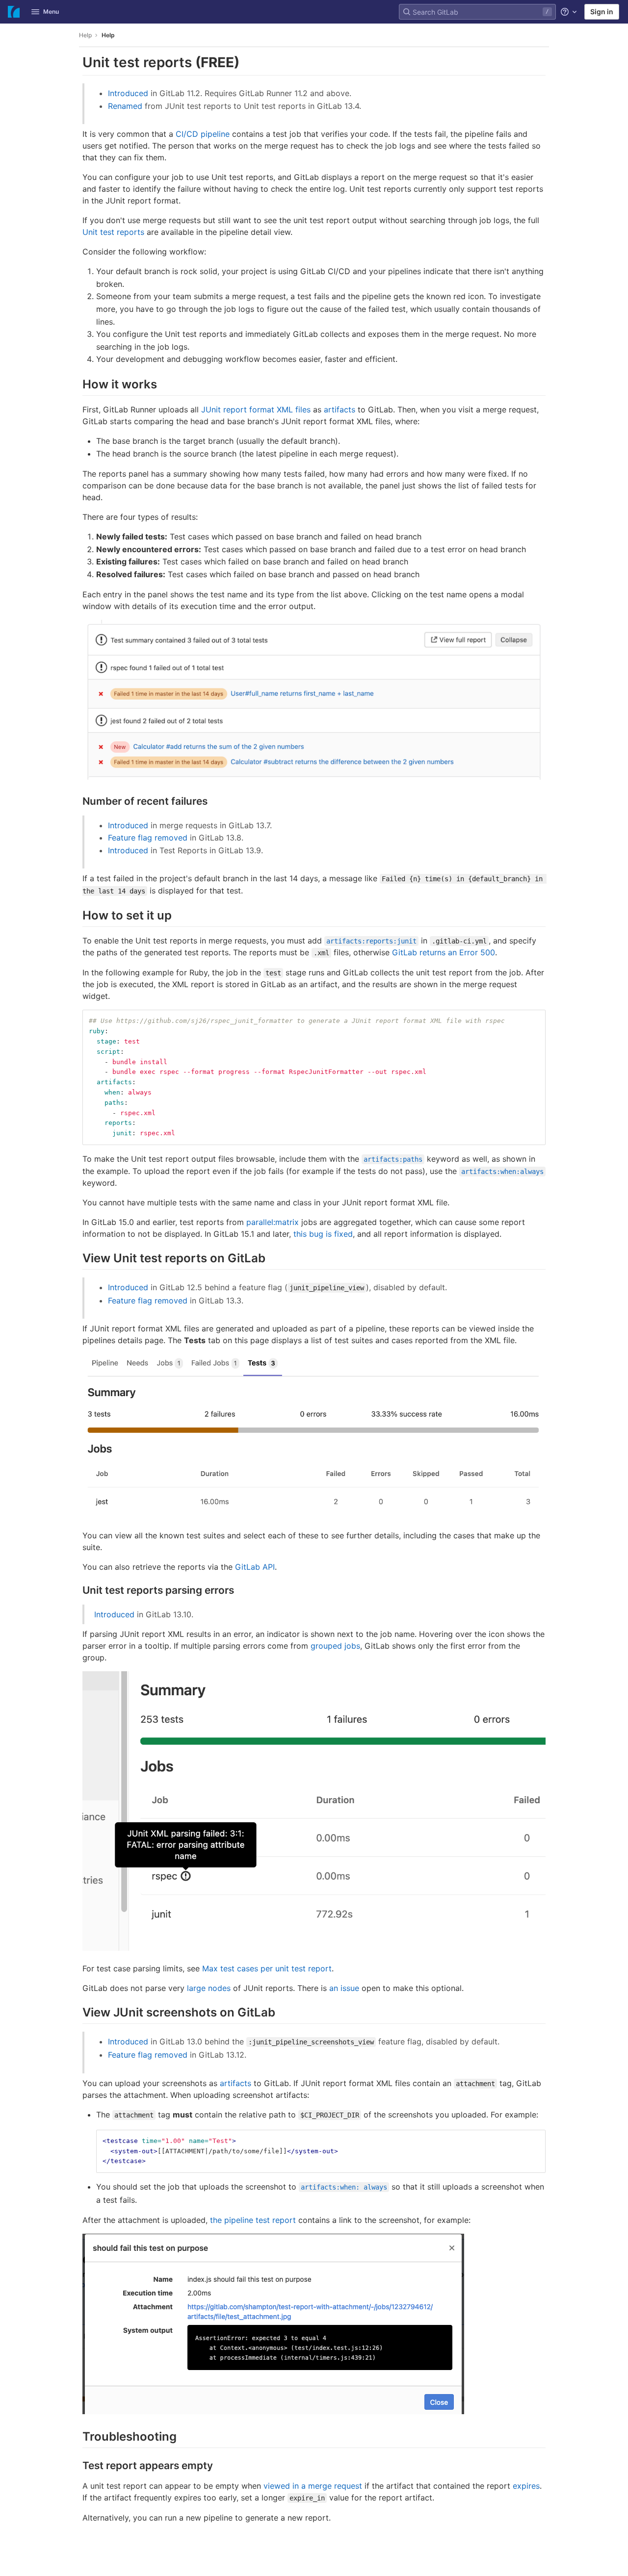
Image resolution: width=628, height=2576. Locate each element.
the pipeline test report (253, 2220)
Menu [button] (51, 12)
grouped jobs (335, 1646)
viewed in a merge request (313, 2486)
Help (85, 35)
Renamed (125, 106)
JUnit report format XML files (256, 409)
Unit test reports (113, 232)
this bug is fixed (323, 1234)
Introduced (128, 93)
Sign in (602, 12)
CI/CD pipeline (203, 134)
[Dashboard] (14, 12)
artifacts (340, 409)
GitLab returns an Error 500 (444, 952)
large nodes (209, 1988)
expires (526, 2486)
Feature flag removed (148, 838)
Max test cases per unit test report (267, 1968)
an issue (344, 1988)
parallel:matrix (273, 1222)
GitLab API (255, 1567)
